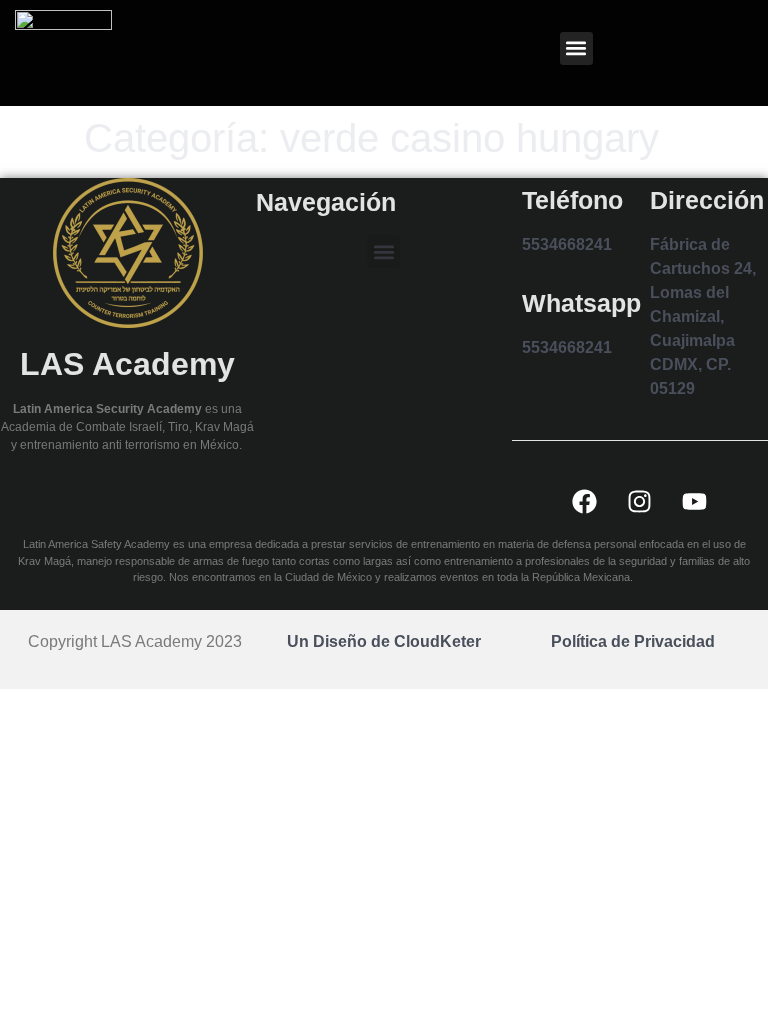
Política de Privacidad (633, 641)
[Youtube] (695, 501)
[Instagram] (640, 501)
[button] (576, 48)
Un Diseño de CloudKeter (384, 641)
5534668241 (567, 244)
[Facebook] (585, 501)
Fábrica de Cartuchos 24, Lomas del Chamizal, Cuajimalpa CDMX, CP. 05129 (703, 316)
